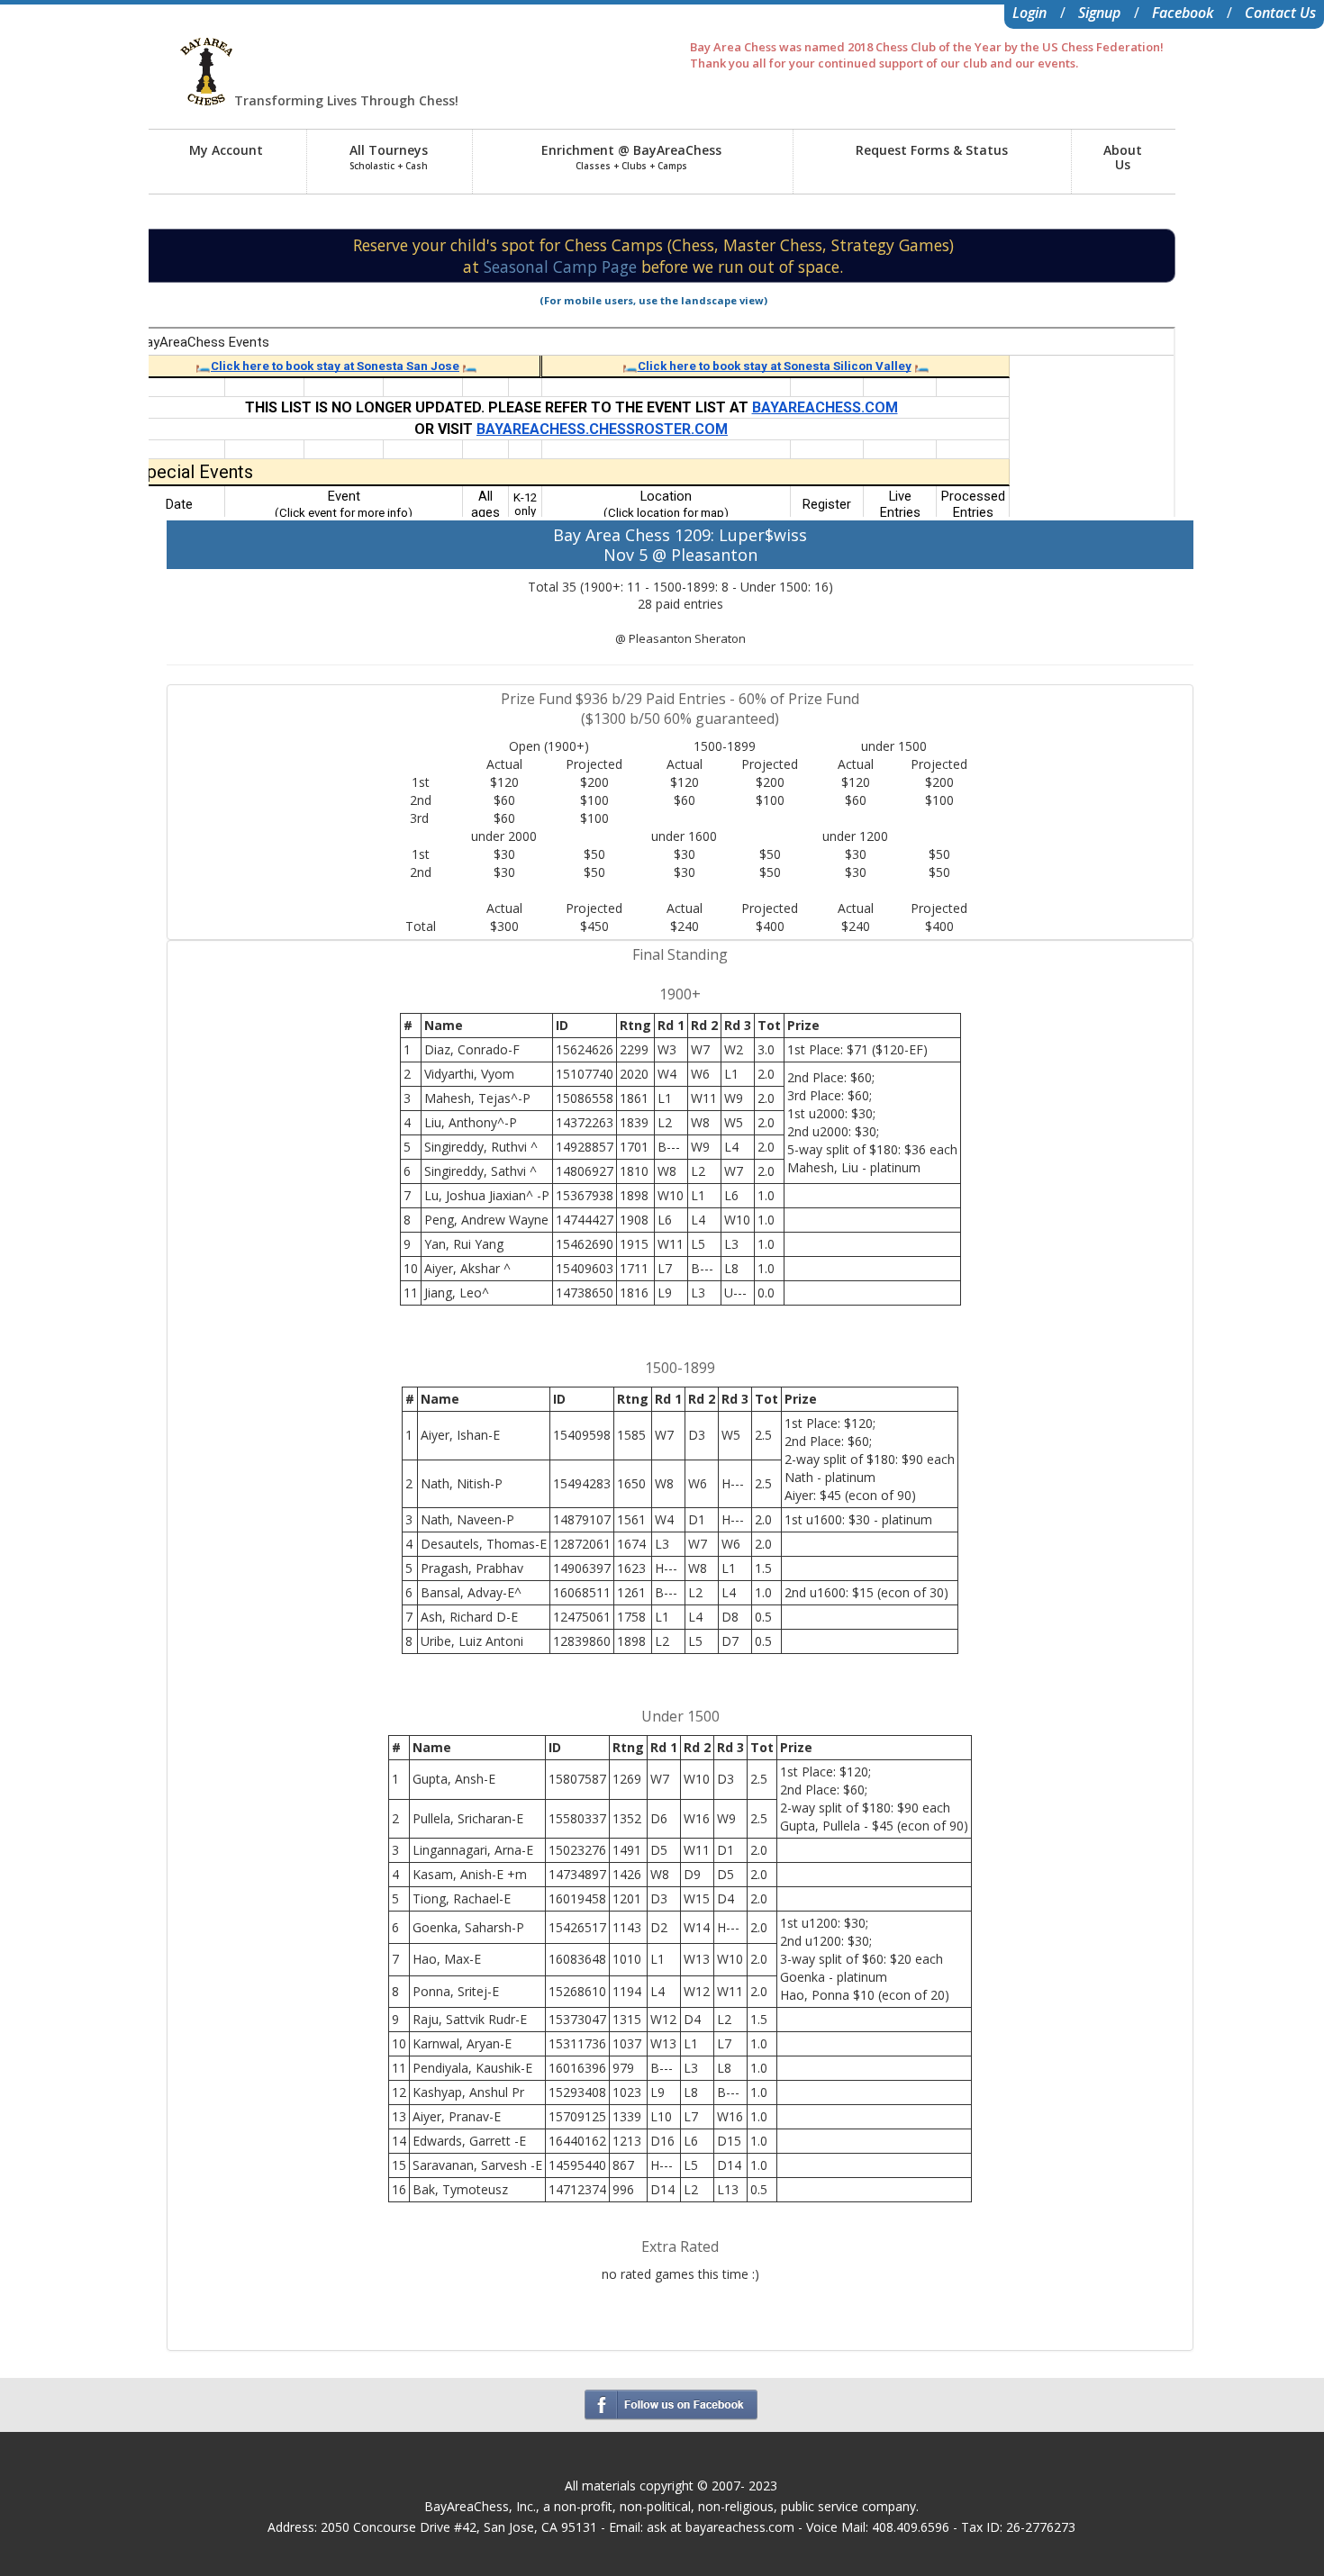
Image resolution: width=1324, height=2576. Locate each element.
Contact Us (1280, 13)
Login (1029, 13)
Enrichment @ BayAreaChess (631, 157)
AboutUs (1123, 157)
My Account (226, 150)
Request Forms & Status (932, 150)
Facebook (1183, 13)
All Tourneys (389, 157)
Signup (1099, 13)
